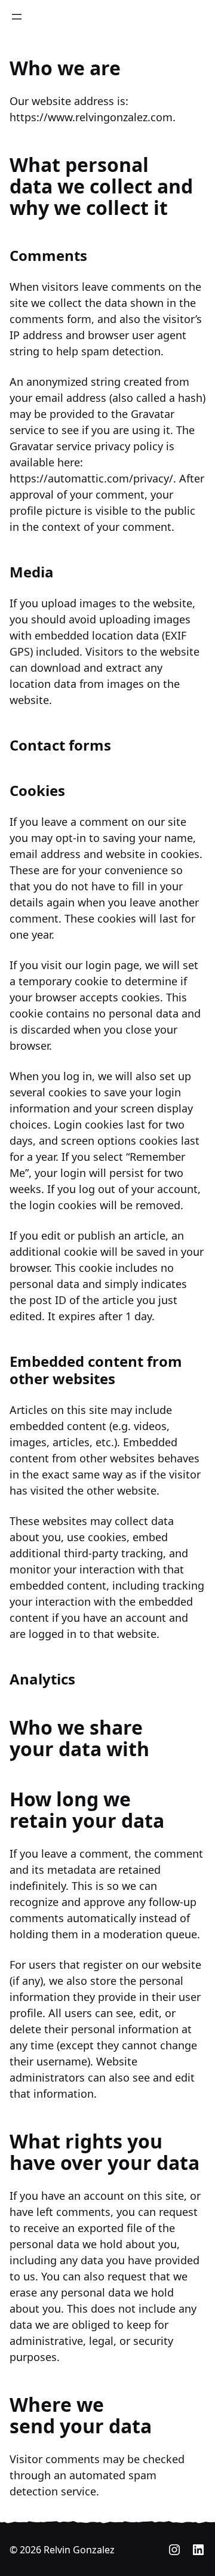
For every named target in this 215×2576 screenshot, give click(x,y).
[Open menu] (17, 17)
